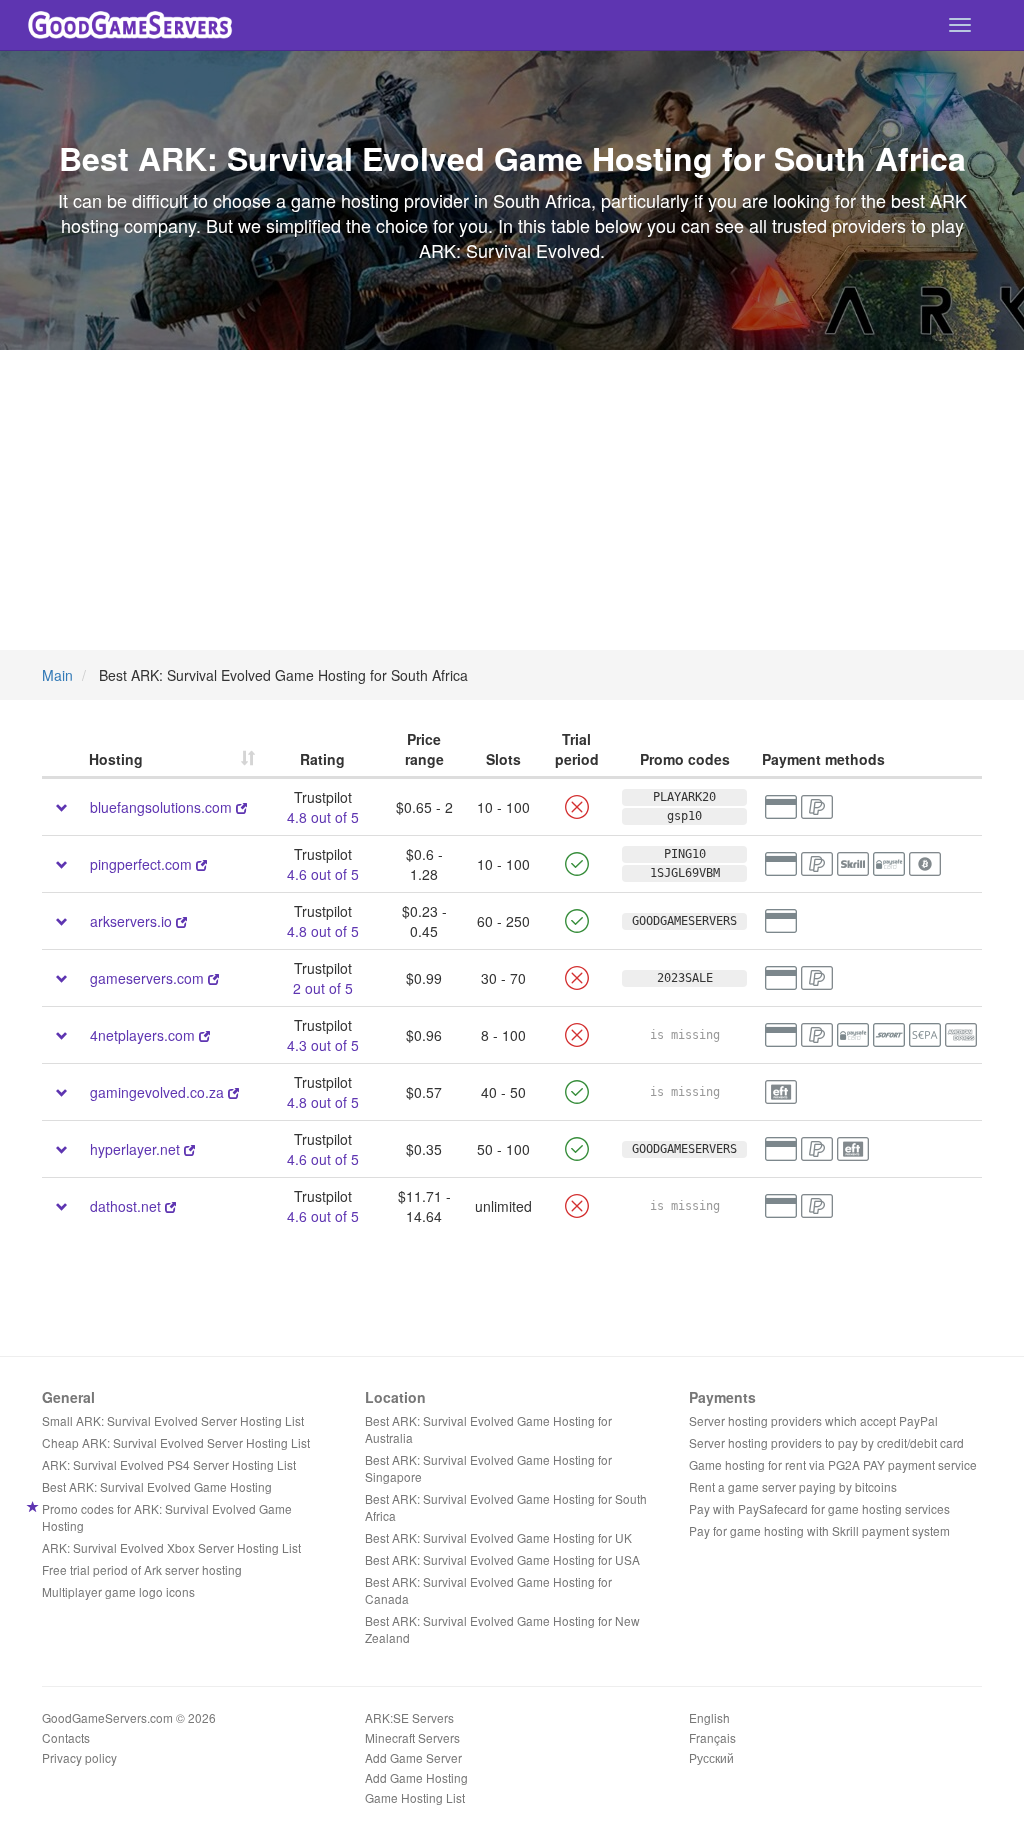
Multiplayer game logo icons (118, 1591)
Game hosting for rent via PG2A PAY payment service (833, 1464)
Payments (722, 1397)
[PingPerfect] (201, 864)
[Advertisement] (512, 500)
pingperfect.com (141, 864)
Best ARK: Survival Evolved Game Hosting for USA (502, 1559)
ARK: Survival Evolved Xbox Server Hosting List (171, 1547)
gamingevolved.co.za (157, 1092)
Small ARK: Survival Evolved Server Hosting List (173, 1420)
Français (712, 1737)
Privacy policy (79, 1757)
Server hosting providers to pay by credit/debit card (826, 1442)
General (68, 1397)
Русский (711, 1757)
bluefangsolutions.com (161, 807)
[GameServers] (213, 978)
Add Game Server (413, 1757)
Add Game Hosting (416, 1777)
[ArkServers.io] (181, 921)
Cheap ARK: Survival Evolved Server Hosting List (176, 1442)
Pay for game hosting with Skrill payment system (819, 1530)
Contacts (66, 1737)
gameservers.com (147, 978)
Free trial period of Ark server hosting (142, 1569)
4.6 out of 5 (323, 874)
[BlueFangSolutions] (241, 807)
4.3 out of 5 (323, 1045)
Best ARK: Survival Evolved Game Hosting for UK (498, 1537)
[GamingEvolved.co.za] (233, 1092)
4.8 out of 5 (323, 817)
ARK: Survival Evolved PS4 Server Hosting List (169, 1464)
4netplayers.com (144, 1035)
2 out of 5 (323, 988)
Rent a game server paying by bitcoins (793, 1486)
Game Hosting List (415, 1797)
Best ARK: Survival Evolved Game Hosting (157, 1486)
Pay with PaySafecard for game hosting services (819, 1508)
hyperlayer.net (135, 1149)
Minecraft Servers (412, 1737)
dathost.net (125, 1206)
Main (57, 675)
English (709, 1717)
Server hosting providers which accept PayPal (813, 1420)
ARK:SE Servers (409, 1717)
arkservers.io (131, 921)
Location (395, 1397)
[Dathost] (170, 1206)
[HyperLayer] (189, 1149)
